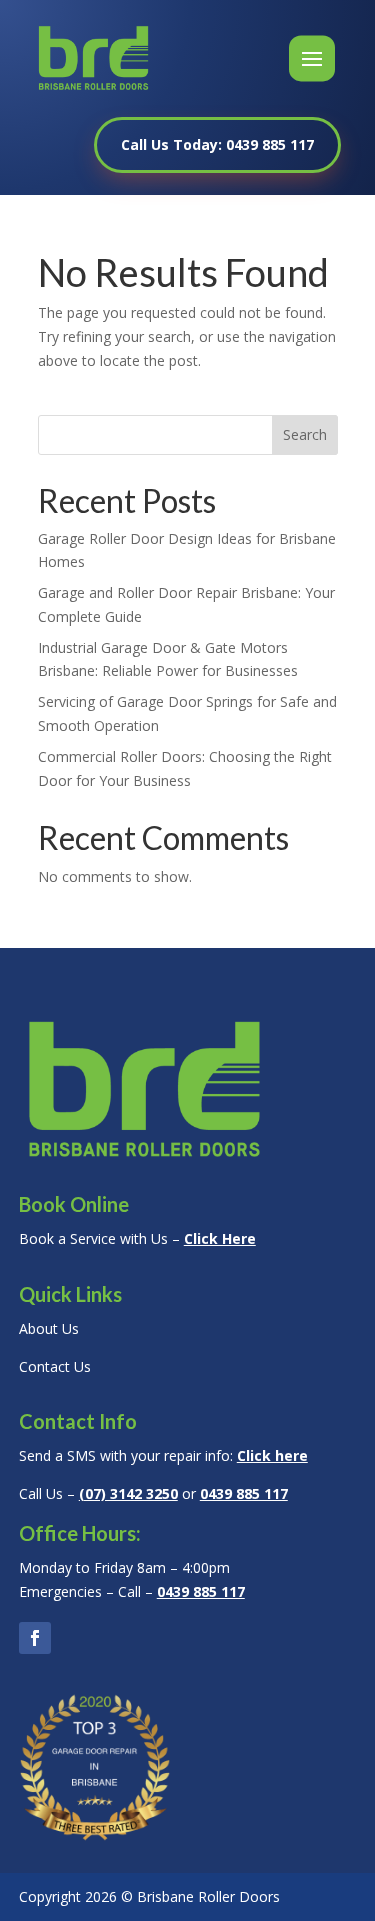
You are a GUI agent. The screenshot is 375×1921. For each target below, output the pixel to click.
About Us (49, 1328)
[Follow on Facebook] (35, 1638)
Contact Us (55, 1366)
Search (305, 434)
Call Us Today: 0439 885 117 (217, 144)
